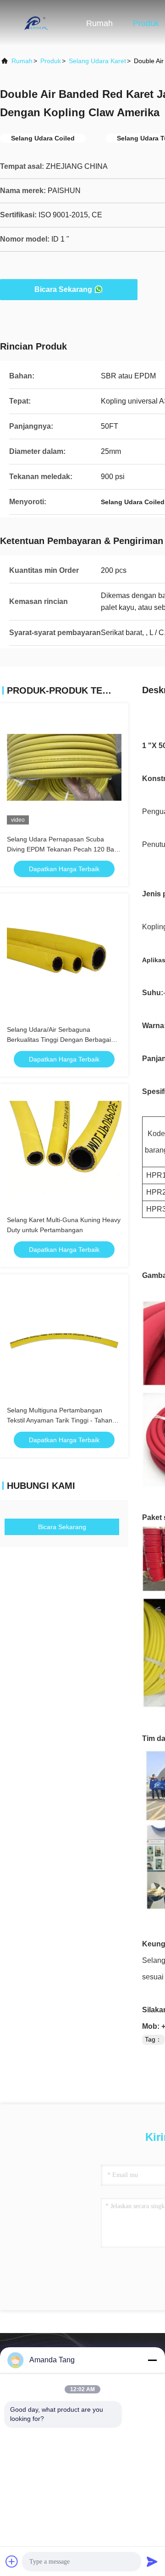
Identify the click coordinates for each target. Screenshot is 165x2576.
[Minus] (152, 2360)
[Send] (152, 2561)
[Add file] (12, 2561)
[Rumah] (37, 23)
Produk (146, 23)
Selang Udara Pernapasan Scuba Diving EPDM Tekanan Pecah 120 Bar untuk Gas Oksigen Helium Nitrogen (62, 849)
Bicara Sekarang (63, 289)
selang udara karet (97, 61)
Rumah (99, 23)
